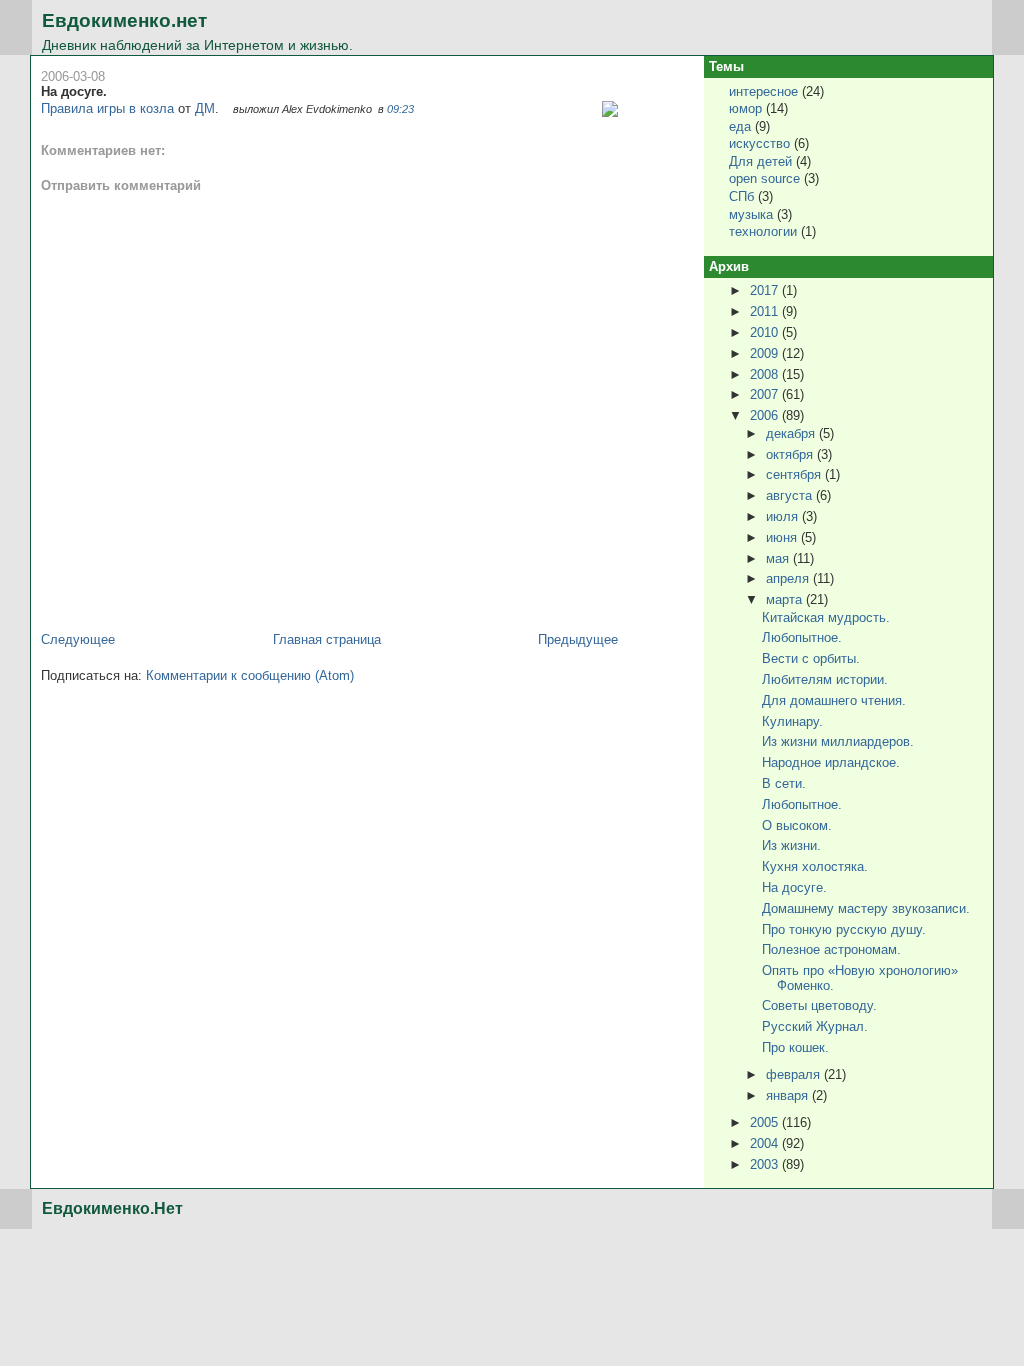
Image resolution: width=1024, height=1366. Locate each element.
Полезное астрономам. (831, 949)
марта (786, 599)
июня (783, 537)
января (789, 1095)
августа (791, 495)
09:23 (400, 109)
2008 (766, 374)
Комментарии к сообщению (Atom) (250, 675)
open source (764, 178)
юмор (745, 108)
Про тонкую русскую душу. (844, 929)
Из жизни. (791, 845)
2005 (766, 1122)
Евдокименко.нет (124, 20)
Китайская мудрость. (826, 617)
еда (740, 126)
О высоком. (797, 825)
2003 (766, 1164)
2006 (766, 415)
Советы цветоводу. (819, 1005)
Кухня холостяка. (815, 866)
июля (784, 516)
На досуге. (74, 91)
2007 (766, 394)
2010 (766, 332)
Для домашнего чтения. (834, 700)
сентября (795, 474)
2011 (766, 311)
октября (791, 454)
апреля (789, 578)
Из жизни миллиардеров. (838, 741)
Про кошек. (795, 1047)
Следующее (78, 639)
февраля (795, 1074)
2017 (766, 290)
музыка (751, 214)
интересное (763, 91)
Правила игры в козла (107, 108)
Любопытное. (802, 637)
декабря (792, 433)
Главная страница (327, 639)
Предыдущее (578, 639)
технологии (763, 231)
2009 (766, 353)
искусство (759, 143)
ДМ (205, 108)
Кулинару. (792, 721)
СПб (741, 196)
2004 (766, 1143)
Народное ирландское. (831, 762)
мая (779, 558)
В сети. (784, 783)
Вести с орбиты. (811, 658)
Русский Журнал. (815, 1026)
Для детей (760, 161)
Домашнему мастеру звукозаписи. (866, 908)
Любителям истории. (825, 679)
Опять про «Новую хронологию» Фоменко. (860, 977)
